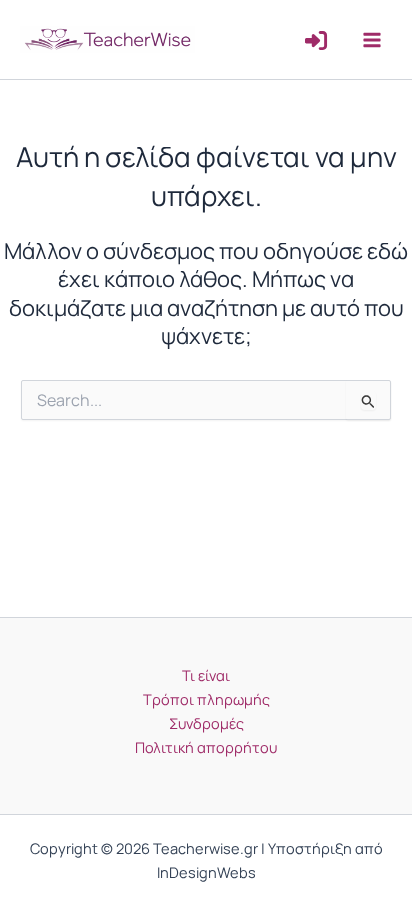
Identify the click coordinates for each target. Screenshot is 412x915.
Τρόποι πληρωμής (206, 699)
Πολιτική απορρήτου (206, 747)
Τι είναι (206, 675)
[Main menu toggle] (372, 39)
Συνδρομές (206, 723)
